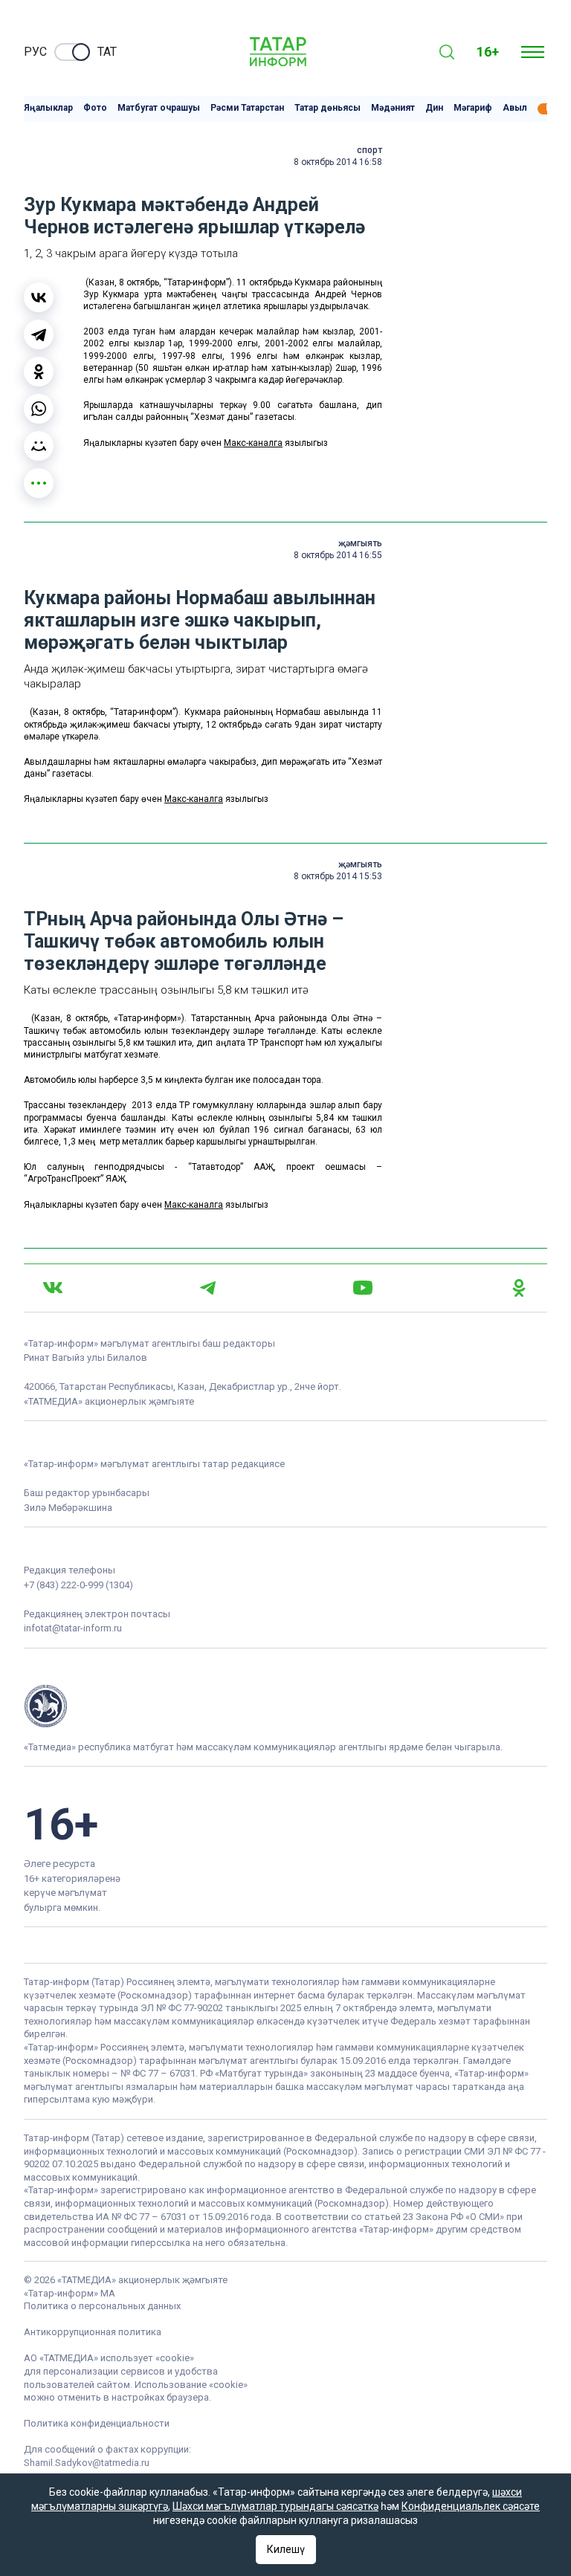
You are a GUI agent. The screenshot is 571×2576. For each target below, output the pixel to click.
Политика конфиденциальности (97, 2423)
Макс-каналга (253, 443)
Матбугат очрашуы (159, 108)
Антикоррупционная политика (93, 2332)
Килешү (286, 2549)
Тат (107, 52)
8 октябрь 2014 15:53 (338, 876)
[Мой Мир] (39, 446)
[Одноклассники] (39, 372)
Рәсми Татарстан (247, 108)
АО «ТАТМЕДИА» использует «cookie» (109, 2358)
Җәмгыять (360, 543)
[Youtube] (363, 1288)
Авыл (515, 108)
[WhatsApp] (39, 409)
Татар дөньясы (328, 108)
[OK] (519, 1288)
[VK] (53, 1288)
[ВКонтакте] (39, 297)
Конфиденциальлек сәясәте (471, 2506)
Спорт (370, 150)
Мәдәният (393, 108)
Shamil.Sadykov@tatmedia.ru (87, 2463)
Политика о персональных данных (102, 2306)
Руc (35, 52)
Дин (434, 108)
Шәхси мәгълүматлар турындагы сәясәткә (275, 2506)
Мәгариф (473, 108)
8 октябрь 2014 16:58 (338, 162)
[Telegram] (39, 334)
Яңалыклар (48, 108)
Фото (95, 108)
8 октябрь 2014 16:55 (338, 555)
